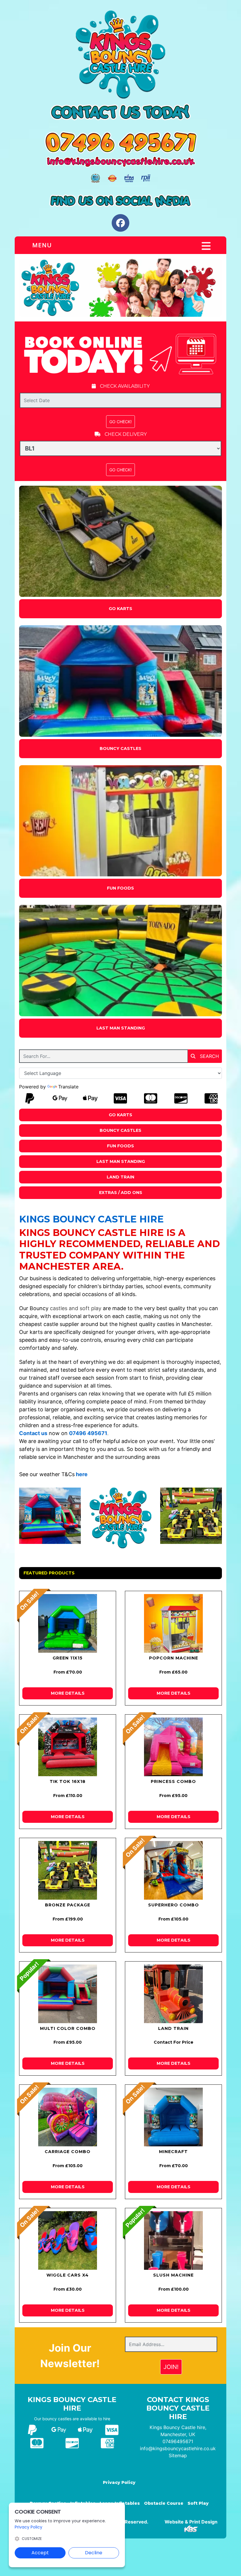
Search (209, 1056)
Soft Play (198, 2503)
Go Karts (120, 609)
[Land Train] (173, 1994)
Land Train (120, 1177)
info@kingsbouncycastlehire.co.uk (178, 2448)
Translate (68, 1087)
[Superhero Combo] (173, 1870)
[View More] (120, 541)
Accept (40, 2553)
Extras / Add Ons (121, 1193)
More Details (68, 1693)
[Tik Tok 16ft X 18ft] (68, 1747)
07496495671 (178, 2441)
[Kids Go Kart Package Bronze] (68, 1870)
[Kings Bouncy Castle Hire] (120, 287)
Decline (94, 2553)
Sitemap (178, 2455)
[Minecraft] (173, 2117)
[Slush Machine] (173, 2240)
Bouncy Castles (120, 748)
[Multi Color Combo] (68, 1994)
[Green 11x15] (68, 1623)
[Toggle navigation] (206, 246)
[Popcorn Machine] (173, 1623)
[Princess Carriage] (68, 2117)
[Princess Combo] (173, 1747)
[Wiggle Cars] (68, 2240)
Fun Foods (120, 888)
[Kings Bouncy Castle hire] (120, 55)
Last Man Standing (121, 1028)
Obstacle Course (164, 2503)
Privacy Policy (119, 2482)
